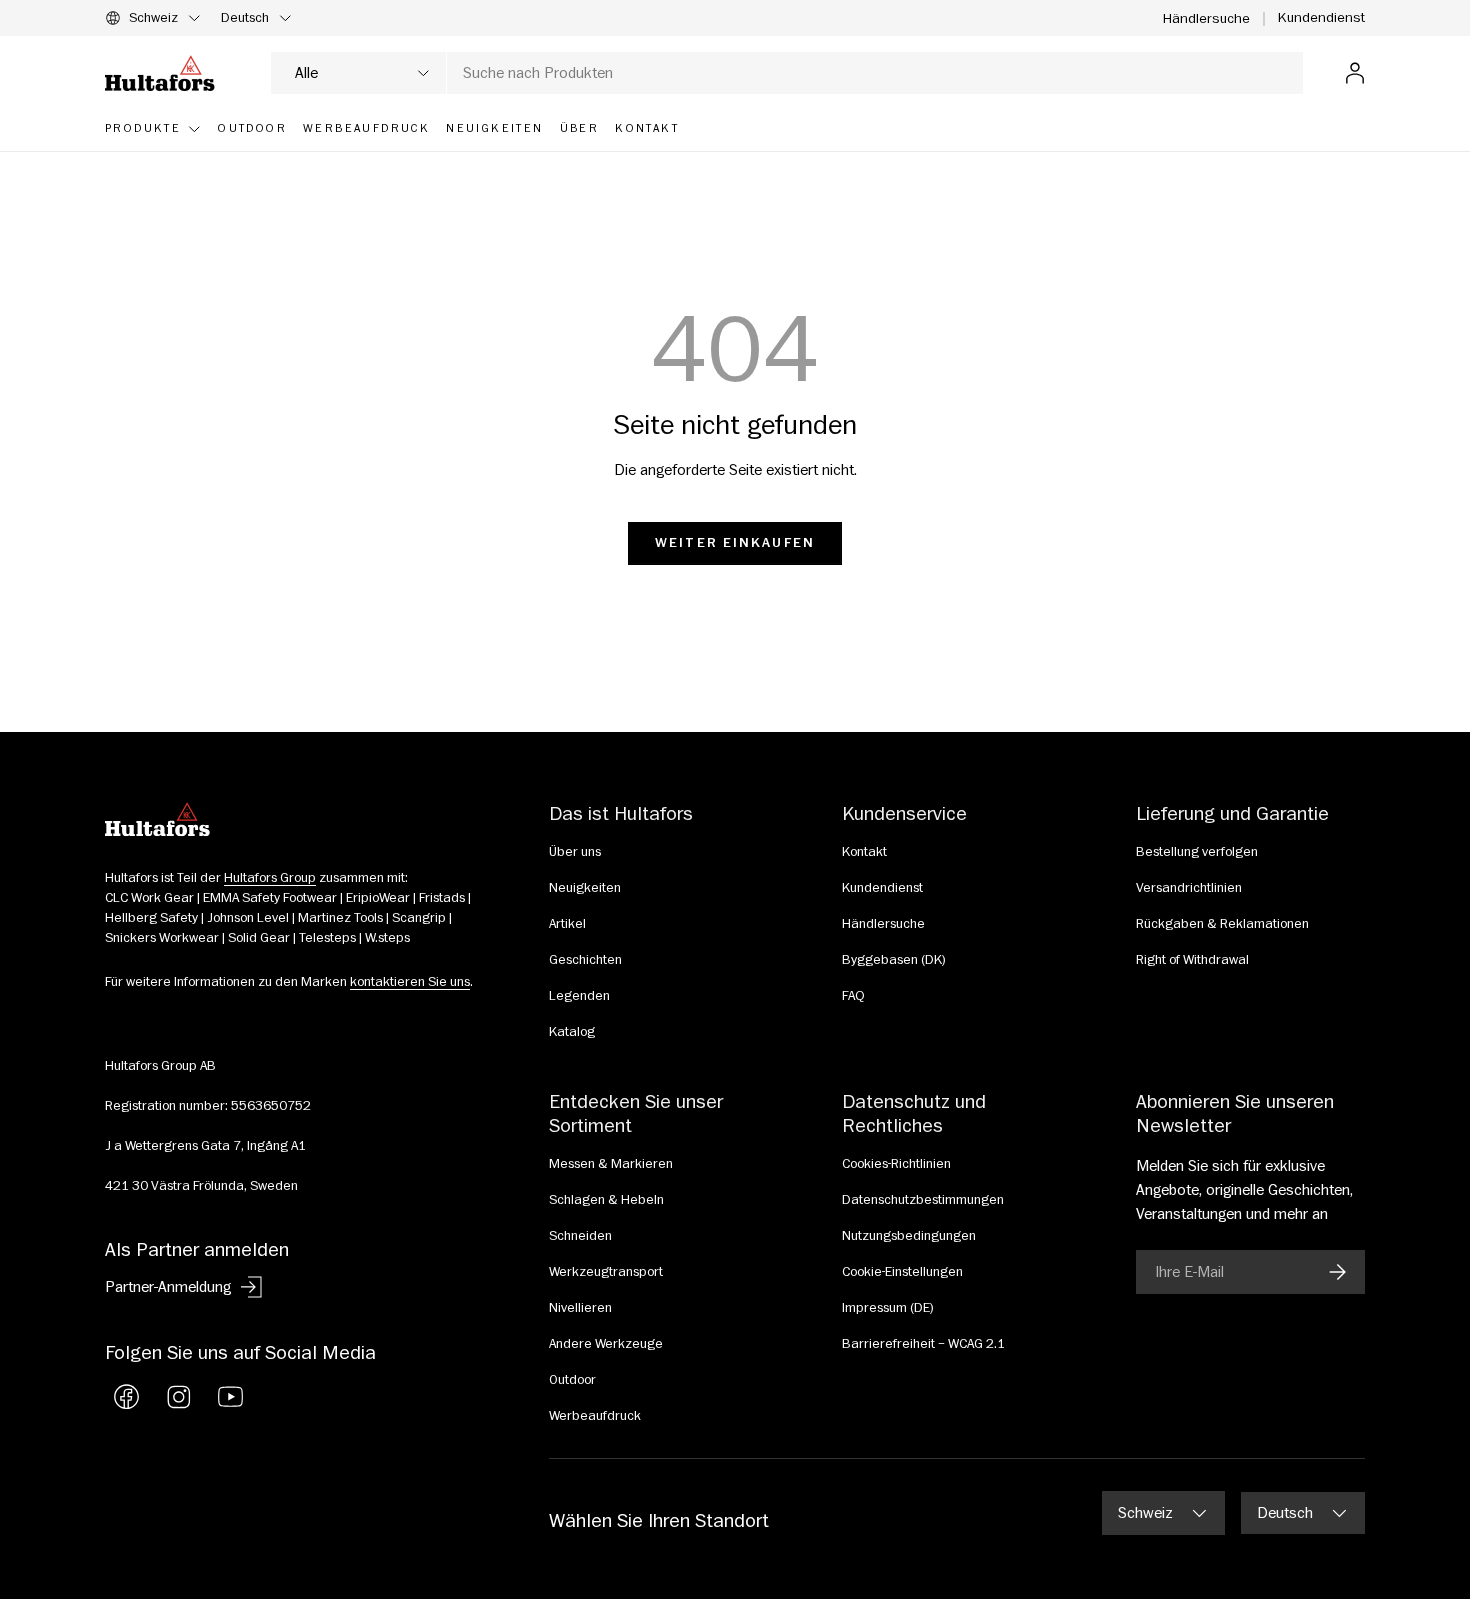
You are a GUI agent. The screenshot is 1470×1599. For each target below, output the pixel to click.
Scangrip (419, 918)
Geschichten (585, 960)
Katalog (572, 1032)
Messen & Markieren (611, 1164)
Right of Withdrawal (1192, 960)
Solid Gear (259, 938)
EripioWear (378, 898)
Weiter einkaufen (735, 543)
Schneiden (580, 1236)
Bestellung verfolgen (1197, 852)
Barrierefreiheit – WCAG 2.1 (923, 1344)
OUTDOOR (252, 128)
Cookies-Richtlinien (896, 1164)
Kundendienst (1321, 17)
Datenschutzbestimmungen (923, 1200)
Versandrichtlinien (1189, 888)
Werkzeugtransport (606, 1272)
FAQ (853, 996)
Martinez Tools (340, 918)
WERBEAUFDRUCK (366, 128)
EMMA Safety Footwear (270, 898)
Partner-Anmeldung (168, 1287)
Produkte (143, 128)
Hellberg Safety (151, 918)
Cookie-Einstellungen (902, 1272)
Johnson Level (248, 918)
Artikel (567, 924)
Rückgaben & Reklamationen (1222, 924)
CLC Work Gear (149, 898)
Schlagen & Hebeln (606, 1200)
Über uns (575, 852)
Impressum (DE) (888, 1308)
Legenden (579, 996)
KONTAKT (647, 128)
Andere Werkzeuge (606, 1344)
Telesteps (327, 938)
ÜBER (580, 128)
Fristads (442, 898)
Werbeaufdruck (595, 1416)
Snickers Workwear (162, 938)
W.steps (387, 938)
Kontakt (864, 852)
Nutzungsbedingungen (909, 1236)
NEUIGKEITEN (494, 128)
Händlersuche (1206, 18)
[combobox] (787, 73)
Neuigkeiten (585, 888)
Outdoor (572, 1380)
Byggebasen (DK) (894, 960)
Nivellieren (580, 1308)
